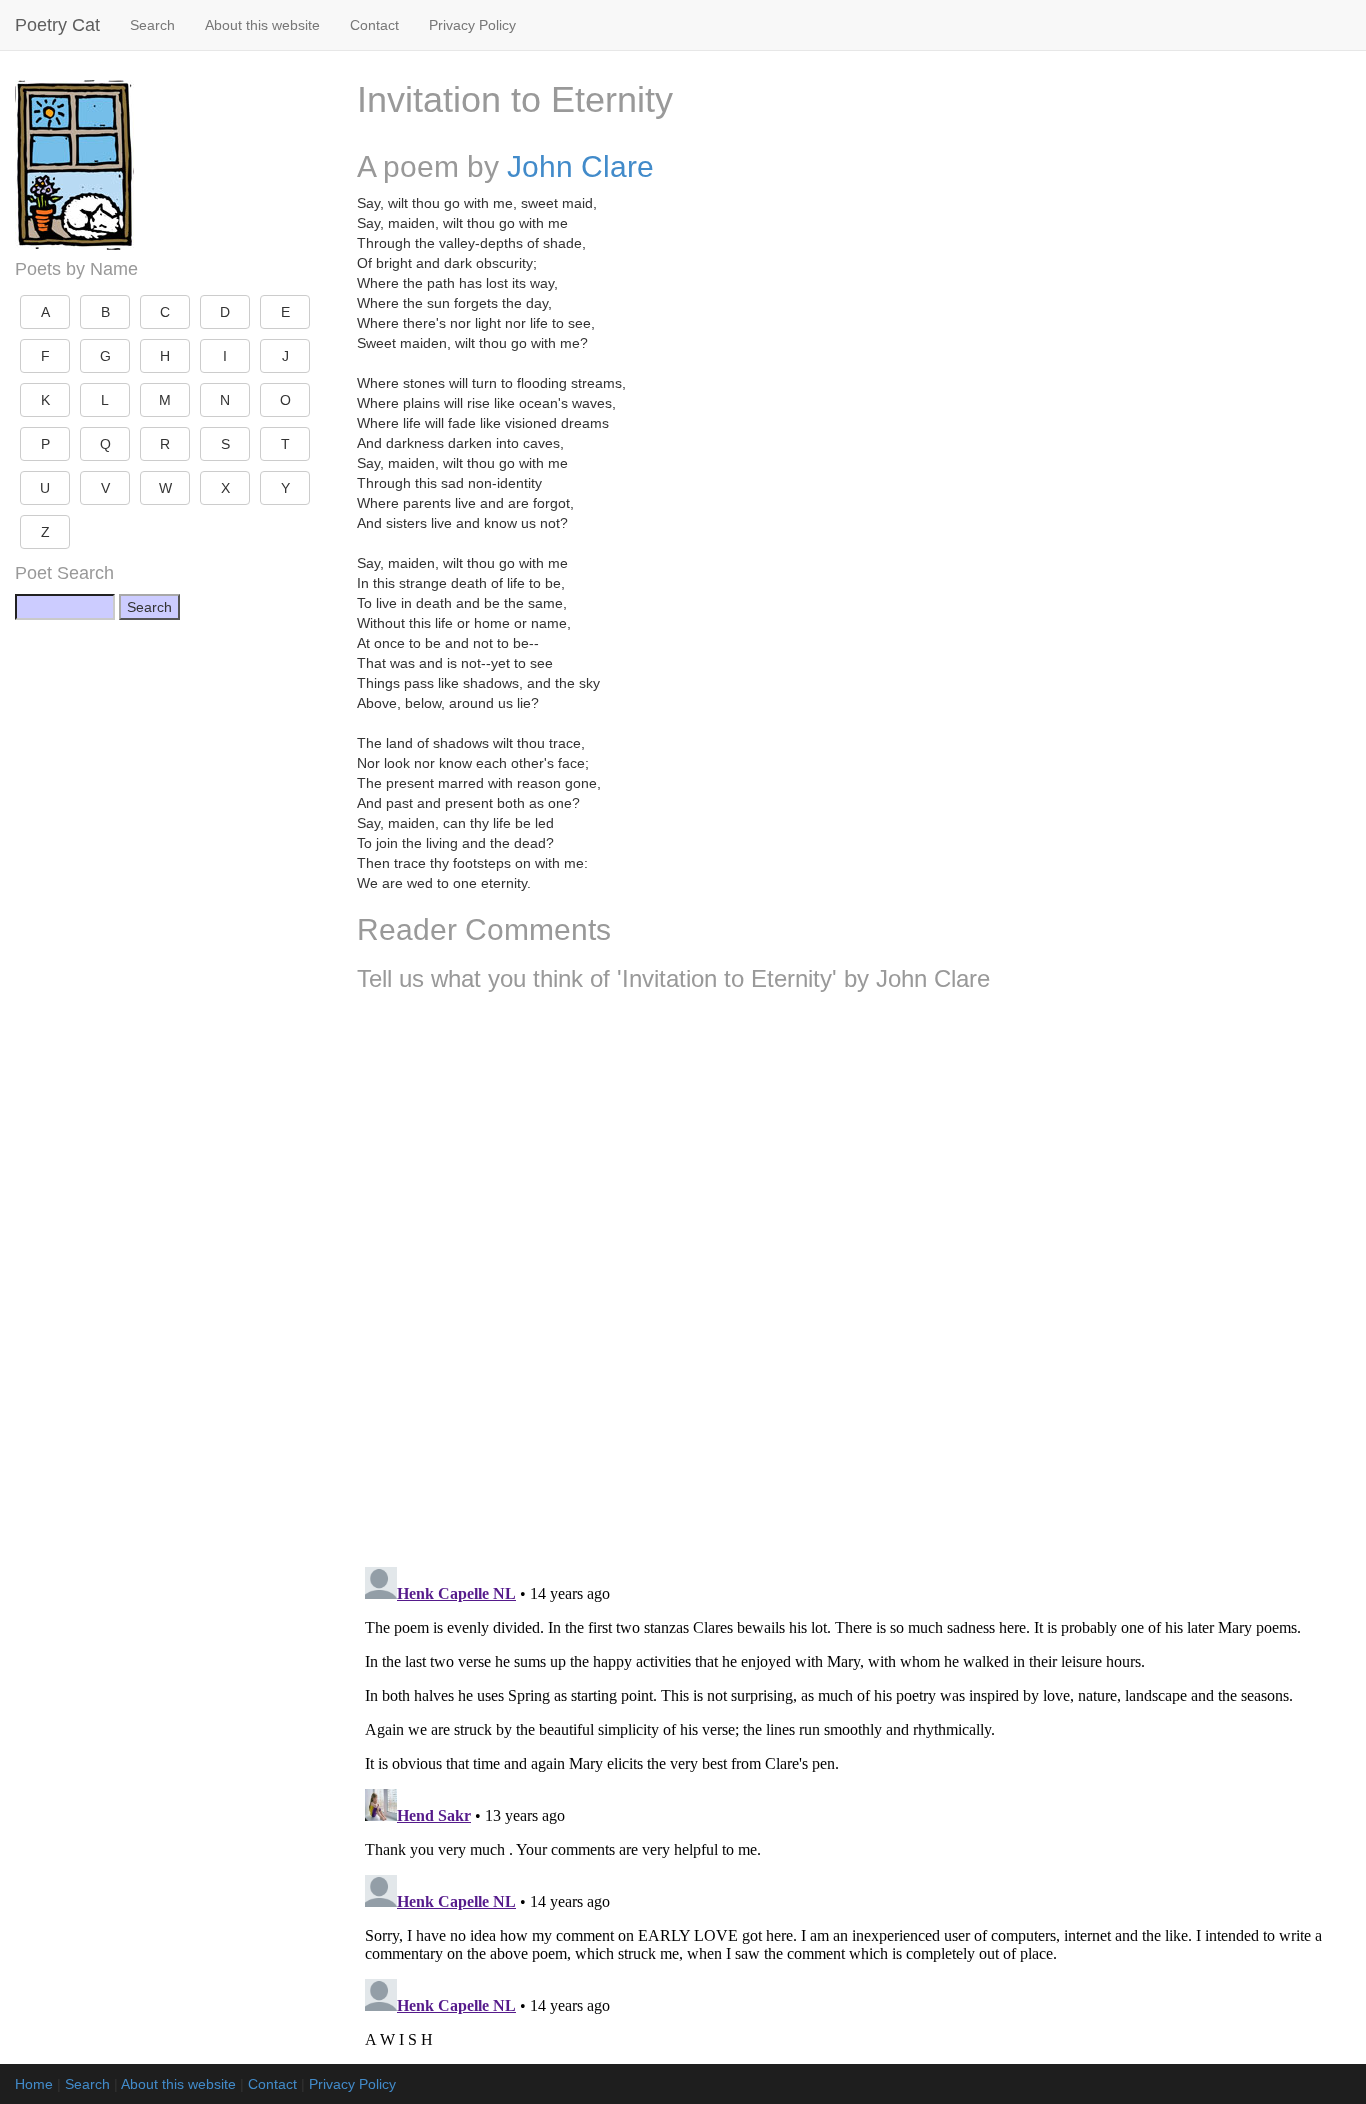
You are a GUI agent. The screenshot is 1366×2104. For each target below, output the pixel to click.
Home (34, 2084)
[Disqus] (854, 1272)
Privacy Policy (472, 25)
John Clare (580, 166)
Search (152, 25)
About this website (262, 25)
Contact (374, 25)
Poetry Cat (57, 25)
